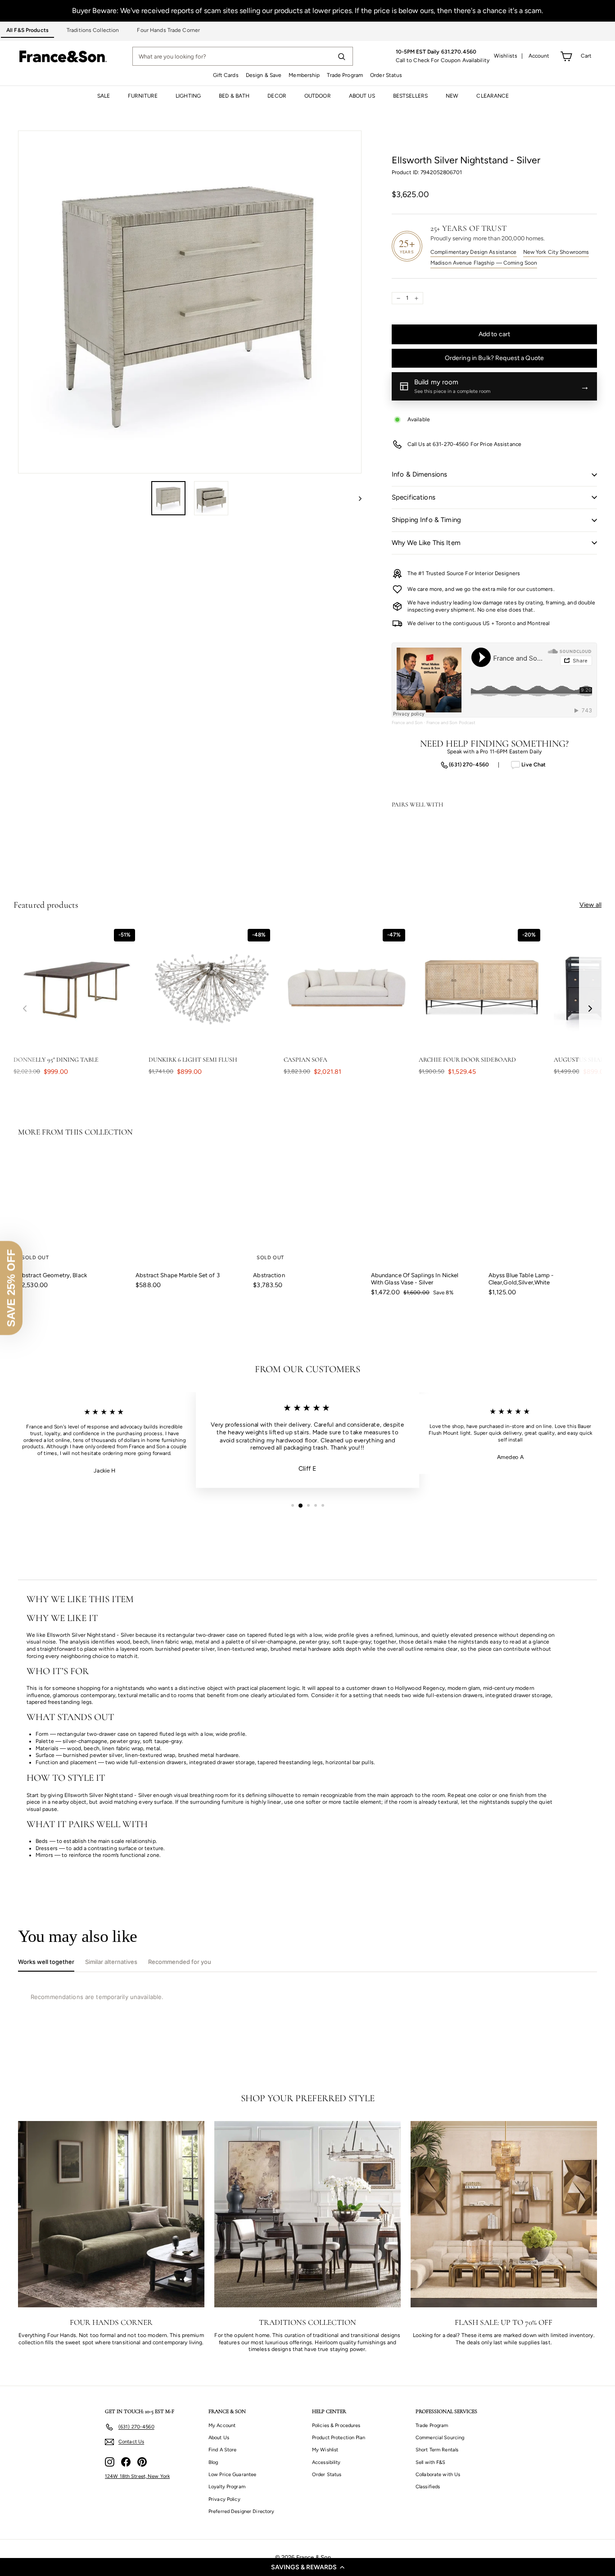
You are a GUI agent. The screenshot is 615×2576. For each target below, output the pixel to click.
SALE (104, 96)
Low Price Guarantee (232, 2475)
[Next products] (590, 1008)
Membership (304, 75)
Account (539, 56)
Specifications (414, 497)
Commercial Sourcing (440, 2438)
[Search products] (341, 56)
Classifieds (428, 2487)
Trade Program (345, 75)
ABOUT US (362, 96)
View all (590, 905)
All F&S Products (27, 30)
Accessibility (326, 2462)
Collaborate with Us (438, 2475)
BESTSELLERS (410, 96)
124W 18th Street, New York (137, 2476)
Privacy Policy (224, 2499)
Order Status (386, 75)
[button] (307, 2567)
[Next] (356, 498)
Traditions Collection (93, 30)
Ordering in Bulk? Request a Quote (495, 358)
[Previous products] (25, 1008)
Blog (213, 2462)
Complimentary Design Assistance (474, 252)
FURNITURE (143, 96)
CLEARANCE (493, 96)
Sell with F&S (431, 2462)
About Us (219, 2438)
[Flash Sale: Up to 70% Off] (504, 2214)
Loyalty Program (227, 2487)
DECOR (277, 96)
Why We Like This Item (426, 543)
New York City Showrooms (556, 252)
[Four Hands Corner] (111, 2214)
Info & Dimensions (420, 474)
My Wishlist (325, 2450)
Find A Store (222, 2450)
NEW (452, 96)
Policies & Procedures (336, 2425)
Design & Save (264, 75)
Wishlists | (509, 56)
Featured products (46, 905)
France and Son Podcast (451, 723)
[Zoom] (190, 302)
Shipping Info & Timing (426, 520)
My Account (222, 2425)
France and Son (407, 723)
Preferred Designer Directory (241, 2511)
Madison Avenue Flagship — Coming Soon (484, 263)
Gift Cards (226, 75)
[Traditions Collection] (307, 2214)
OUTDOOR (318, 96)
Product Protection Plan (339, 2438)
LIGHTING (188, 96)
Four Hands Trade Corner (168, 30)
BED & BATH (234, 96)
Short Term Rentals (437, 2450)
